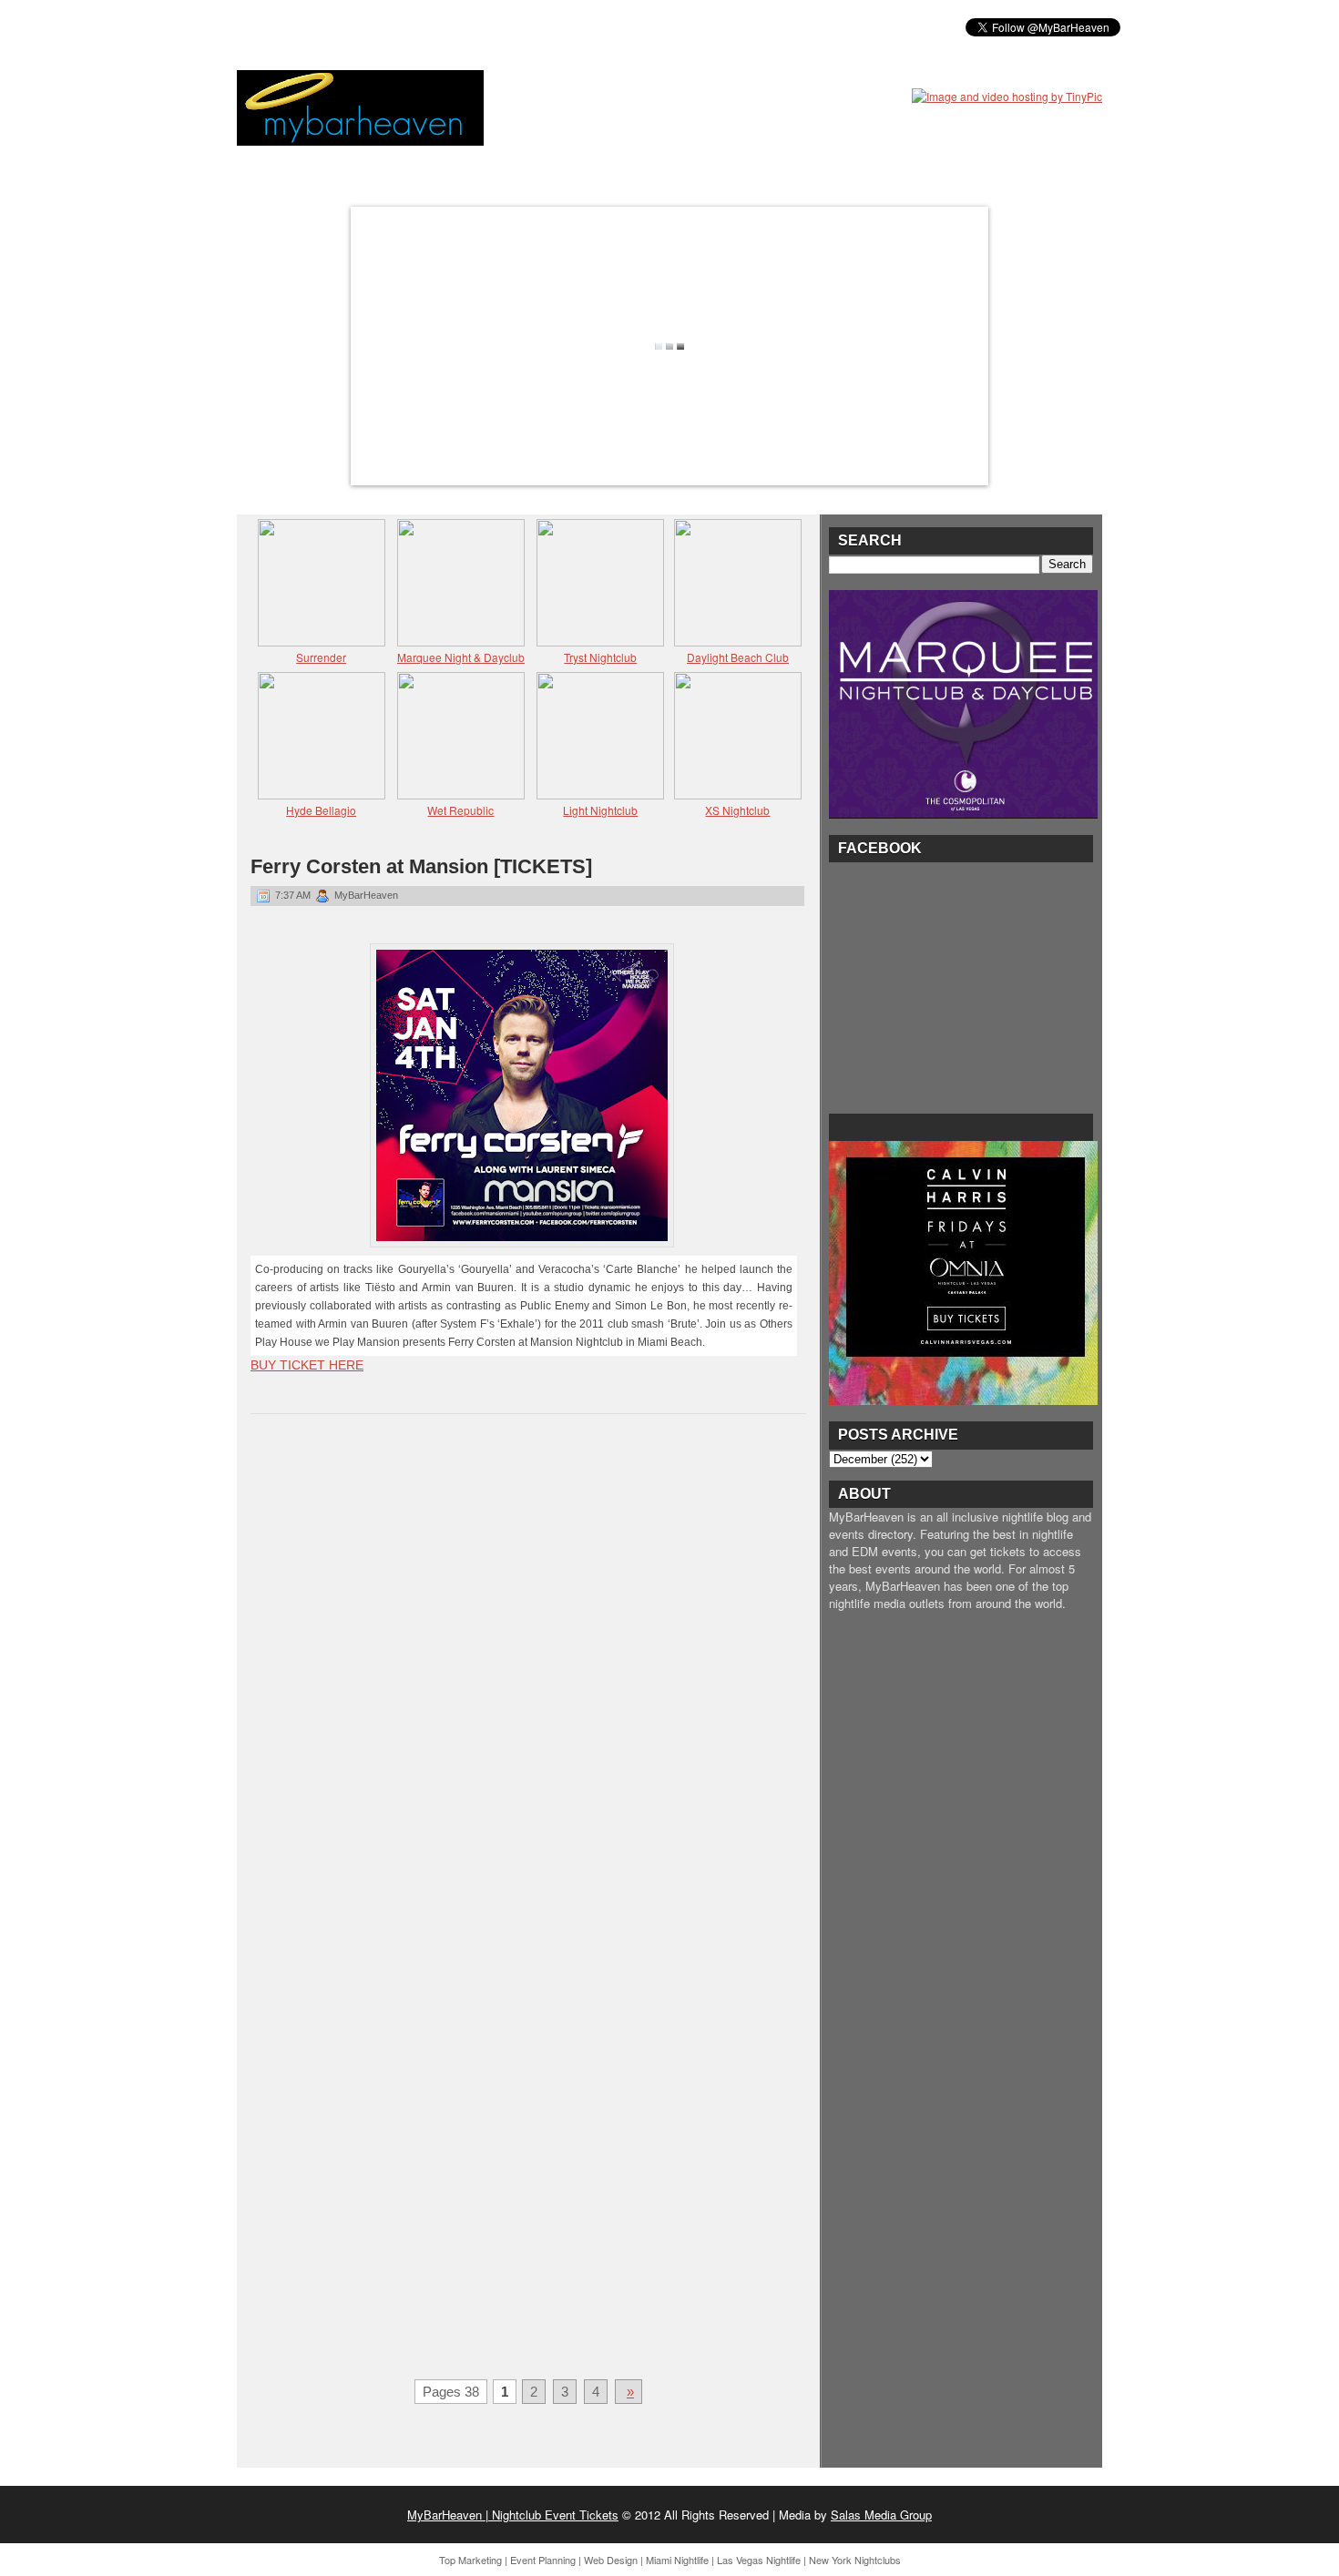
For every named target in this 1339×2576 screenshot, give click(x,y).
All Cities (517, 26)
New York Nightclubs (855, 2560)
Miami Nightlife (677, 2560)
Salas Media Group (881, 2515)
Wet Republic (460, 810)
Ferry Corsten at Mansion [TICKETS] (421, 866)
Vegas (442, 26)
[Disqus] (528, 1665)
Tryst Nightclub (600, 657)
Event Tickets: (294, 26)
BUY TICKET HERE (307, 1365)
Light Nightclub (600, 810)
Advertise (604, 26)
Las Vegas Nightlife (759, 2560)
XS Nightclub (737, 810)
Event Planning (543, 2560)
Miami (381, 26)
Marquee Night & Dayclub (461, 657)
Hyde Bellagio (321, 810)
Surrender (321, 657)
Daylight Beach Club (738, 657)
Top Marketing (470, 2560)
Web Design (611, 2560)
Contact (688, 26)
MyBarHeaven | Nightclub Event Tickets (513, 2515)
